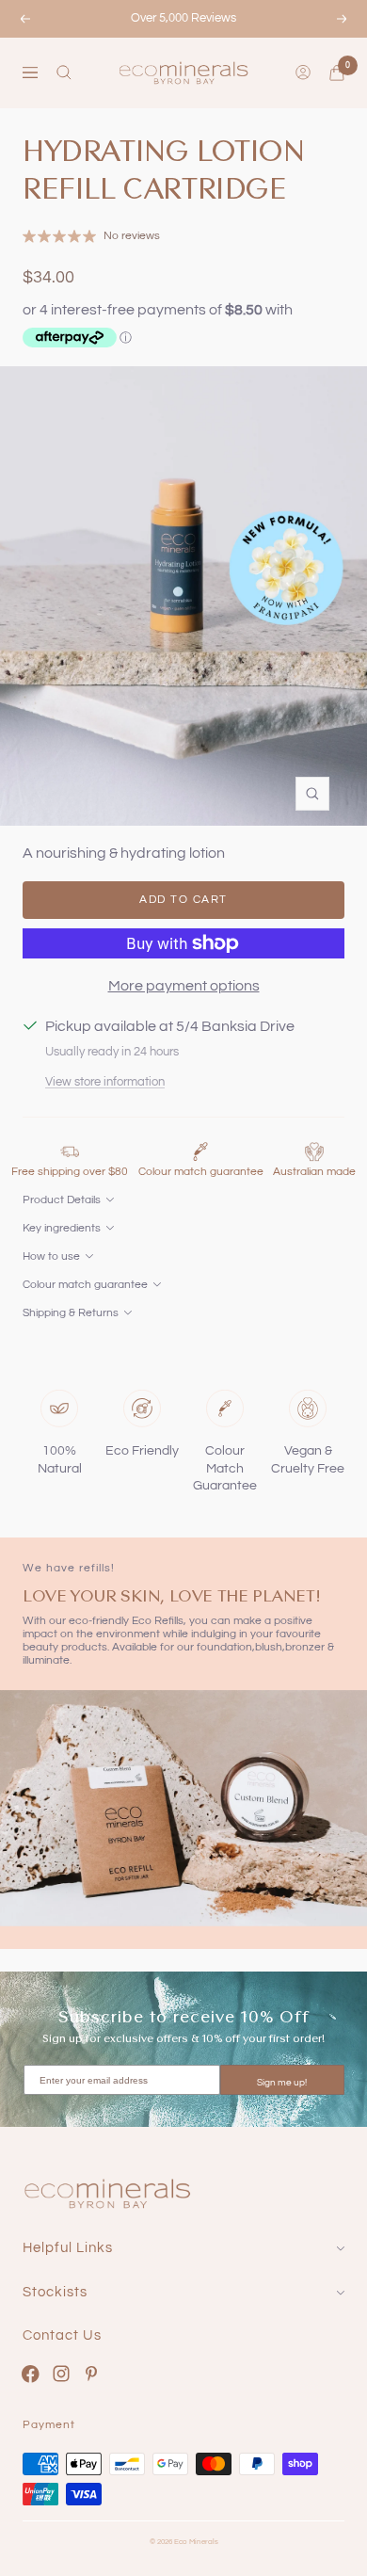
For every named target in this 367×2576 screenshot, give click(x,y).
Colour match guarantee (201, 1172)
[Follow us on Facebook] (31, 2374)
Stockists (55, 2292)
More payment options (184, 986)
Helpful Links (68, 2248)
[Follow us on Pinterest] (92, 2374)
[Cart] (337, 73)
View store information (105, 1082)
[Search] (64, 72)
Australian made (314, 1172)
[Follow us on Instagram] (62, 2374)
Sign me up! (282, 2083)
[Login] (303, 72)
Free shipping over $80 (70, 1172)
